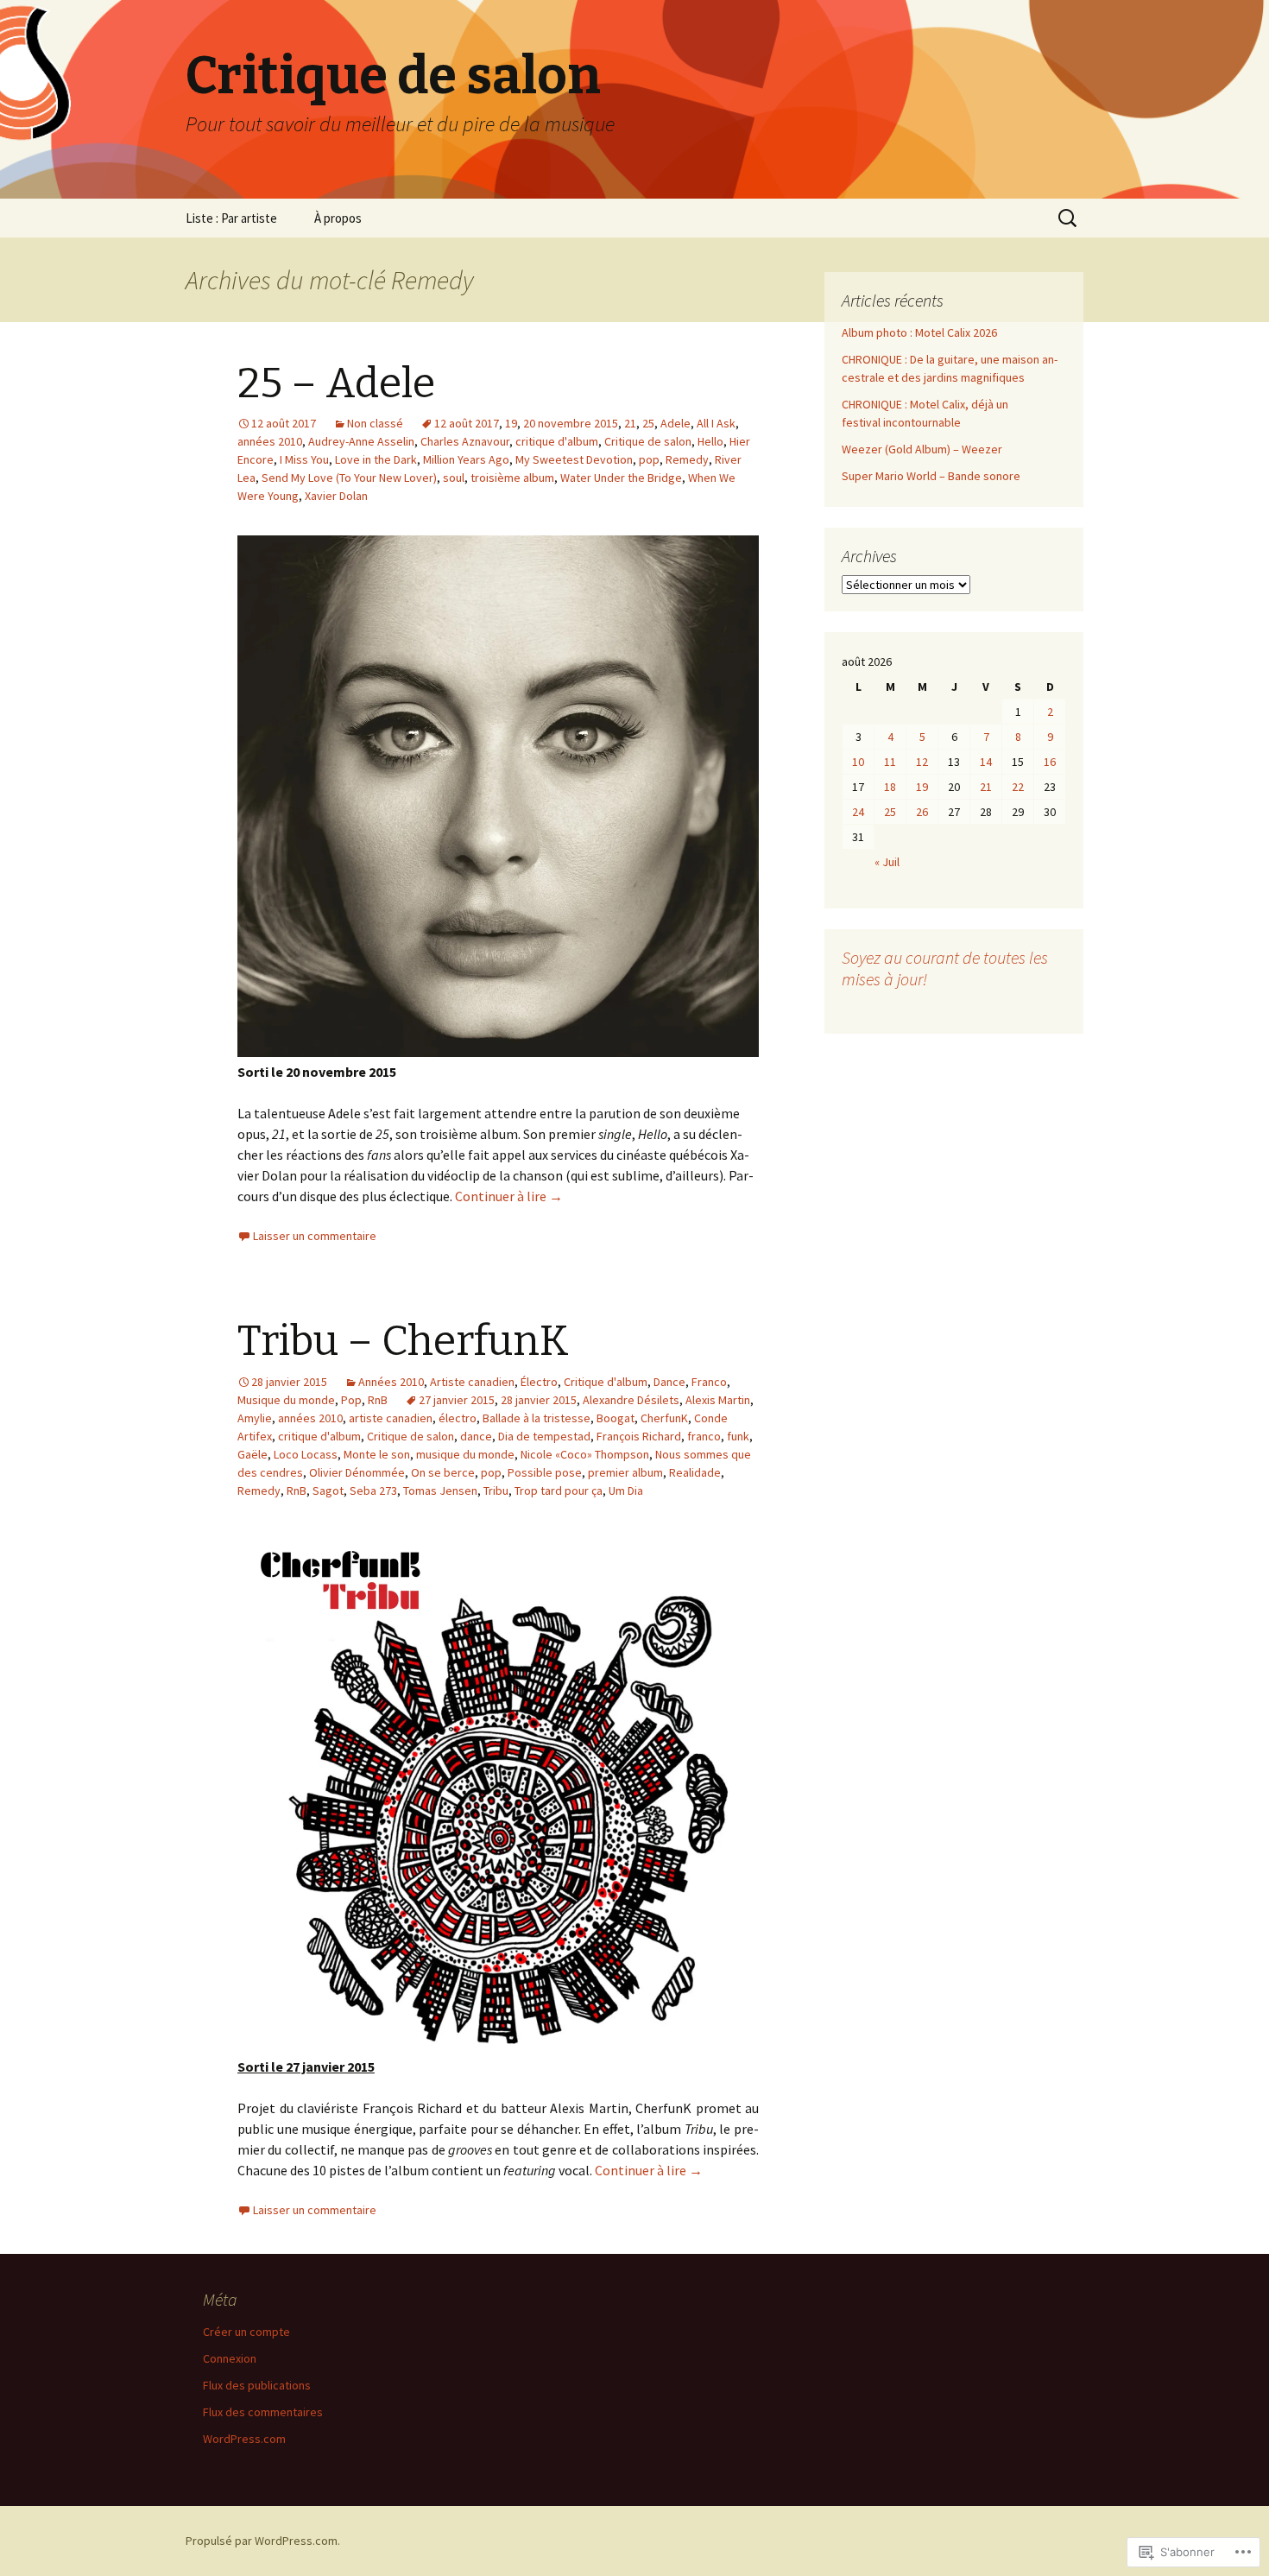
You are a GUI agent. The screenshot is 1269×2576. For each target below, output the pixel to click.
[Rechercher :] (1069, 218)
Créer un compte (246, 2332)
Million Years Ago (466, 459)
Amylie (255, 1418)
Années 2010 (391, 1382)
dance (476, 1436)
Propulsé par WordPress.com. (263, 2541)
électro (458, 1418)
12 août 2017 (467, 423)
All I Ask (716, 423)
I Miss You (304, 459)
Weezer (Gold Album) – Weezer (922, 449)
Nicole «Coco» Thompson (585, 1454)
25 (648, 423)
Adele (676, 423)
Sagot (328, 1491)
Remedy (687, 459)
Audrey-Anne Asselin (361, 441)
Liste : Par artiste (231, 218)
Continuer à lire (509, 1196)
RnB (378, 1400)
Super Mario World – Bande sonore (931, 476)
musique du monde (465, 1454)
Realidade (695, 1472)
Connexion (230, 2358)
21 (630, 423)
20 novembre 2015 (571, 423)
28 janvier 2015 (539, 1400)
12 (922, 762)
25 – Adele (336, 383)
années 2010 (270, 441)
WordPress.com (244, 2439)
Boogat (616, 1418)
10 (858, 762)
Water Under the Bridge (621, 478)
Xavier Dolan (336, 496)
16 (1050, 762)
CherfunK (664, 1418)
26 (922, 812)
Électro (539, 1382)
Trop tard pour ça (559, 1491)
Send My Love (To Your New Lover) (349, 478)
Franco (709, 1382)
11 (890, 762)
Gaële (253, 1454)
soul (454, 478)
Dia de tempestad (544, 1436)
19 (511, 423)
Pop (351, 1400)
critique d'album (557, 441)
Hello (710, 441)
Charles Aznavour (465, 441)
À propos (338, 218)
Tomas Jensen (440, 1491)
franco (704, 1436)
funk (738, 1436)
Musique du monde (286, 1400)
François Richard (639, 1436)
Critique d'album (606, 1382)
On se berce (443, 1472)
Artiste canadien (472, 1382)
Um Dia (626, 1491)
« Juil (887, 862)
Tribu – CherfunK (403, 1341)
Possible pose (545, 1472)
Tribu (496, 1491)
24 (858, 812)
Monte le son (377, 1454)
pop (649, 459)
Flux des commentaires (263, 2412)
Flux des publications (257, 2385)
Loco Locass (306, 1454)
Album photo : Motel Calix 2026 (919, 332)
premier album (625, 1472)
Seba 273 (373, 1491)
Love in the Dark (376, 459)
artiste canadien (391, 1418)
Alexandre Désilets (631, 1400)
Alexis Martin (718, 1400)
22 (1018, 787)
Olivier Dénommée (357, 1472)
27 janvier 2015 (457, 1400)
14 (986, 762)
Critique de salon (648, 441)
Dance (669, 1382)
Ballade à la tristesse (537, 1418)
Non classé (375, 423)
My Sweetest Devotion (574, 459)
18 (890, 787)
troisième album (512, 478)
